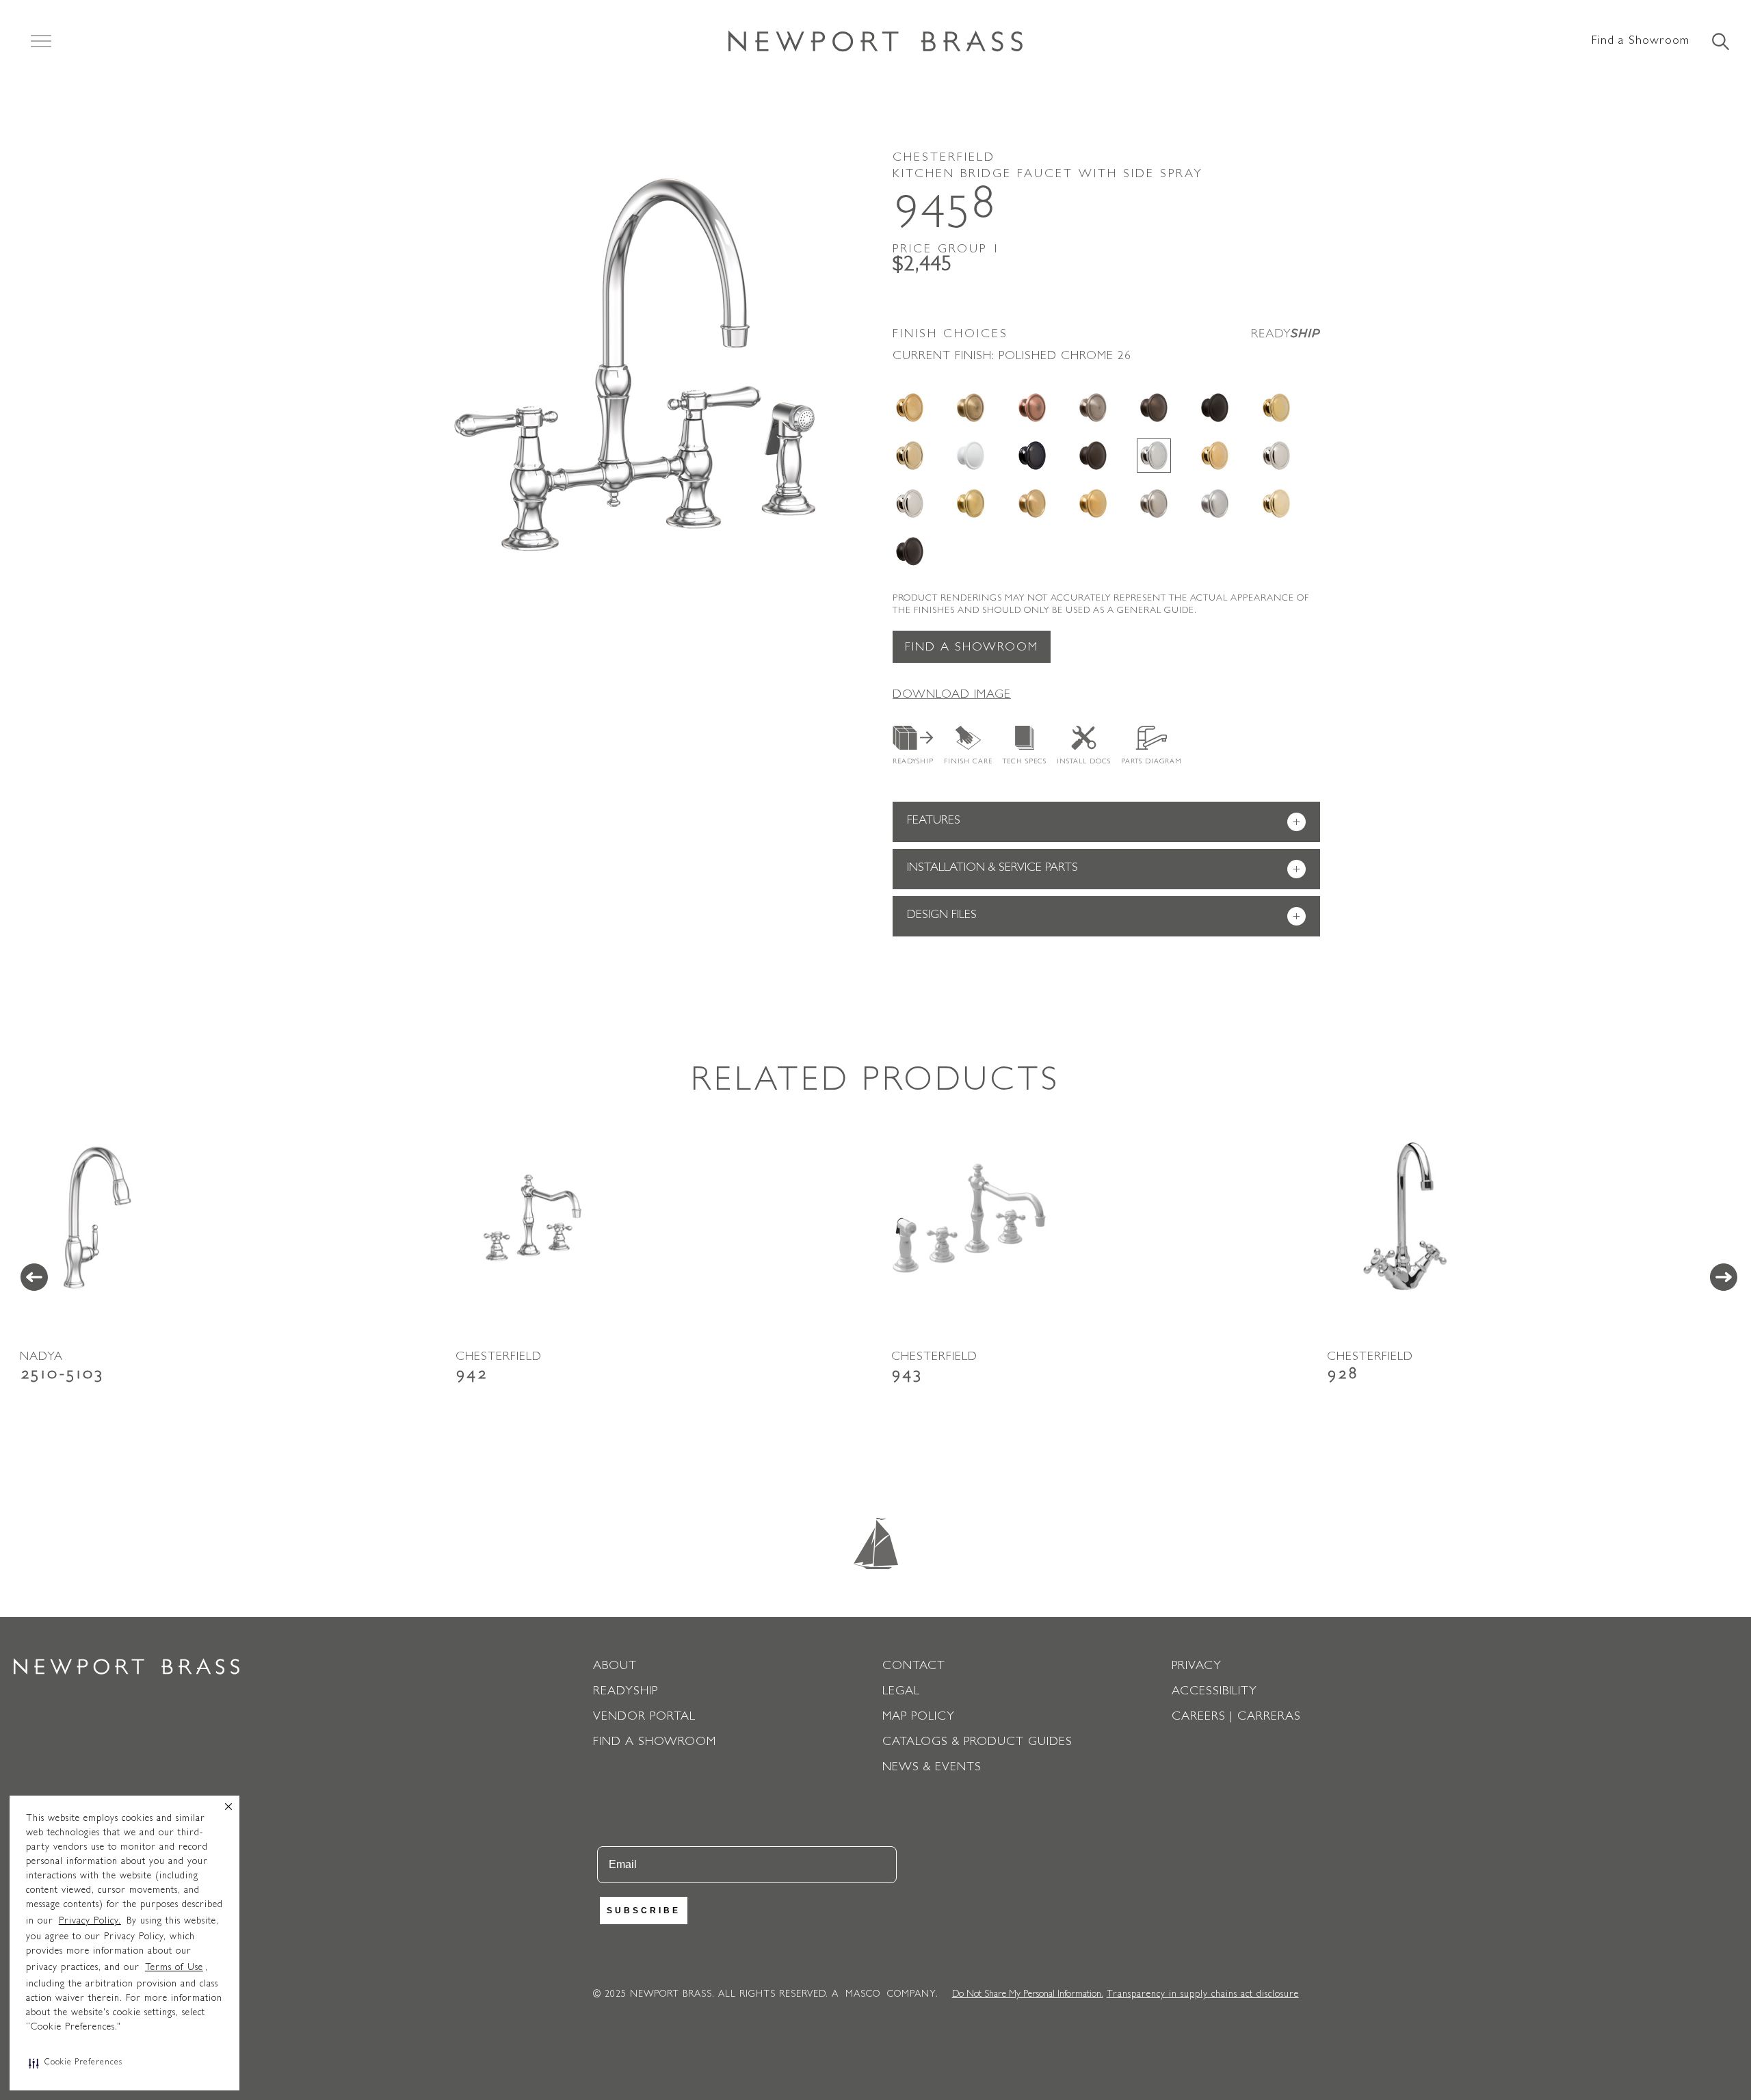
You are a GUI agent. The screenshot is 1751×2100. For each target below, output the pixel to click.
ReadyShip (913, 762)
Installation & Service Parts (1104, 870)
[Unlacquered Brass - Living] (1276, 503)
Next (1724, 1277)
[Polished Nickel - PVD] (910, 503)
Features (1104, 823)
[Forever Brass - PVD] (1276, 408)
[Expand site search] (1720, 42)
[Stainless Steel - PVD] (1215, 503)
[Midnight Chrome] (1032, 456)
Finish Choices (950, 335)
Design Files (1104, 917)
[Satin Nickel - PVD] (1154, 503)
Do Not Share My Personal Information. (1028, 1995)
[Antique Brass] (971, 408)
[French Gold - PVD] (910, 456)
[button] (76, 2063)
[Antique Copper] (1032, 408)
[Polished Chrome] (1154, 456)
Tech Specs (1025, 762)
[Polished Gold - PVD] (1215, 456)
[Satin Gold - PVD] (1093, 503)
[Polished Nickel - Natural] (1276, 456)
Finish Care (968, 762)
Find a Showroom (1641, 42)
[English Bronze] (1154, 408)
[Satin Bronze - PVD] (1032, 503)
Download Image (952, 696)
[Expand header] (41, 41)
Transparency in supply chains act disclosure (1203, 1995)
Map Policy (919, 1718)
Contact (914, 1667)
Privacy (1197, 1667)
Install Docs (1084, 762)
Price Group (947, 250)
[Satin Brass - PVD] (971, 503)
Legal (901, 1692)
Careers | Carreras (1236, 1718)
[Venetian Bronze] (910, 551)
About (615, 1667)
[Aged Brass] (910, 408)
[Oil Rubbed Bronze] (1093, 456)
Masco (863, 1995)
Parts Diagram (1151, 762)
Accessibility (1214, 1692)
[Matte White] (971, 456)
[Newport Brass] (875, 41)
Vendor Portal (644, 1718)
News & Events (932, 1768)
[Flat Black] (1215, 408)
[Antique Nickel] (1093, 408)
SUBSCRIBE (644, 1911)
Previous (34, 1277)
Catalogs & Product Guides (977, 1743)
